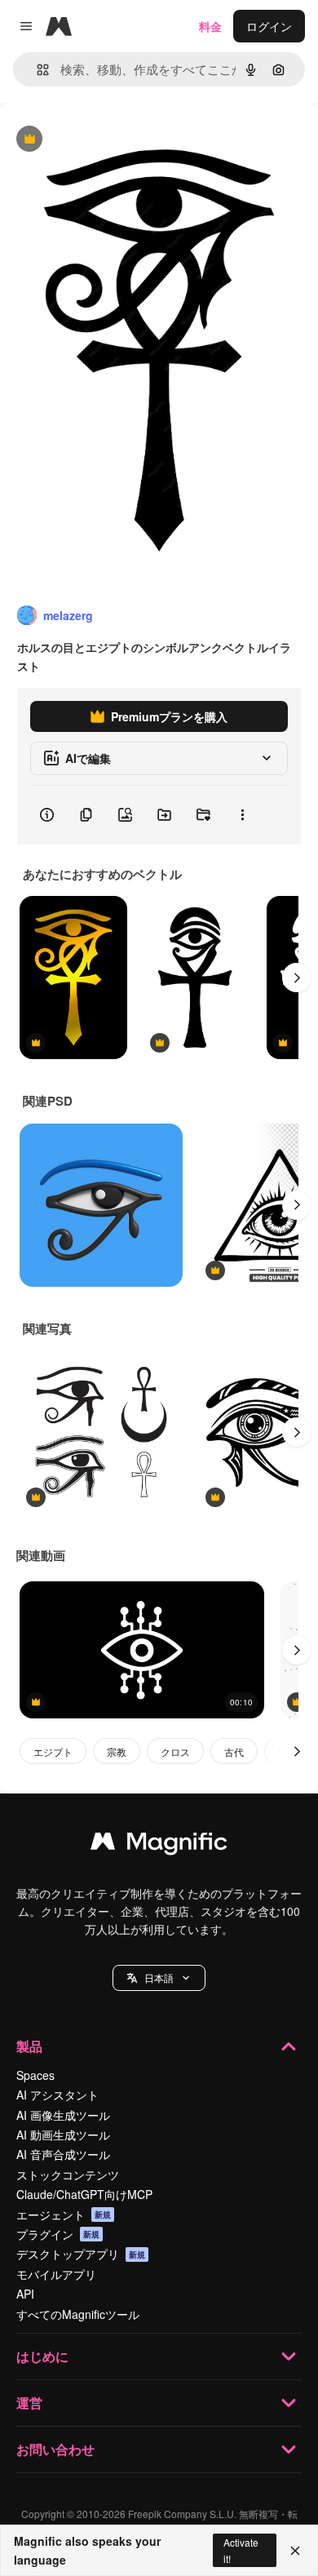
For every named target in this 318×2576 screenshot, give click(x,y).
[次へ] (297, 978)
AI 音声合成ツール (63, 2154)
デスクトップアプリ (81, 2254)
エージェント (64, 2215)
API (25, 2294)
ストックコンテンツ (68, 2175)
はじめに (42, 2356)
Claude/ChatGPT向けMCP (84, 2194)
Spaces (35, 2075)
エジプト (53, 1751)
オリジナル (112, 140)
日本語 (159, 1977)
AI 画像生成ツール (63, 2115)
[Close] (295, 2551)
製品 (29, 2046)
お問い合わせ (55, 2449)
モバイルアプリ (56, 2274)
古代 (234, 1751)
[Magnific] (159, 1845)
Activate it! (241, 2550)
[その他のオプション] (242, 815)
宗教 (117, 1751)
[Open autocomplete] (36, 70)
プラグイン (58, 2234)
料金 (210, 26)
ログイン (269, 26)
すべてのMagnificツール (78, 2314)
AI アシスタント (57, 2095)
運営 (29, 2403)
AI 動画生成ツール (63, 2135)
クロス (175, 1751)
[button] (159, 1978)
